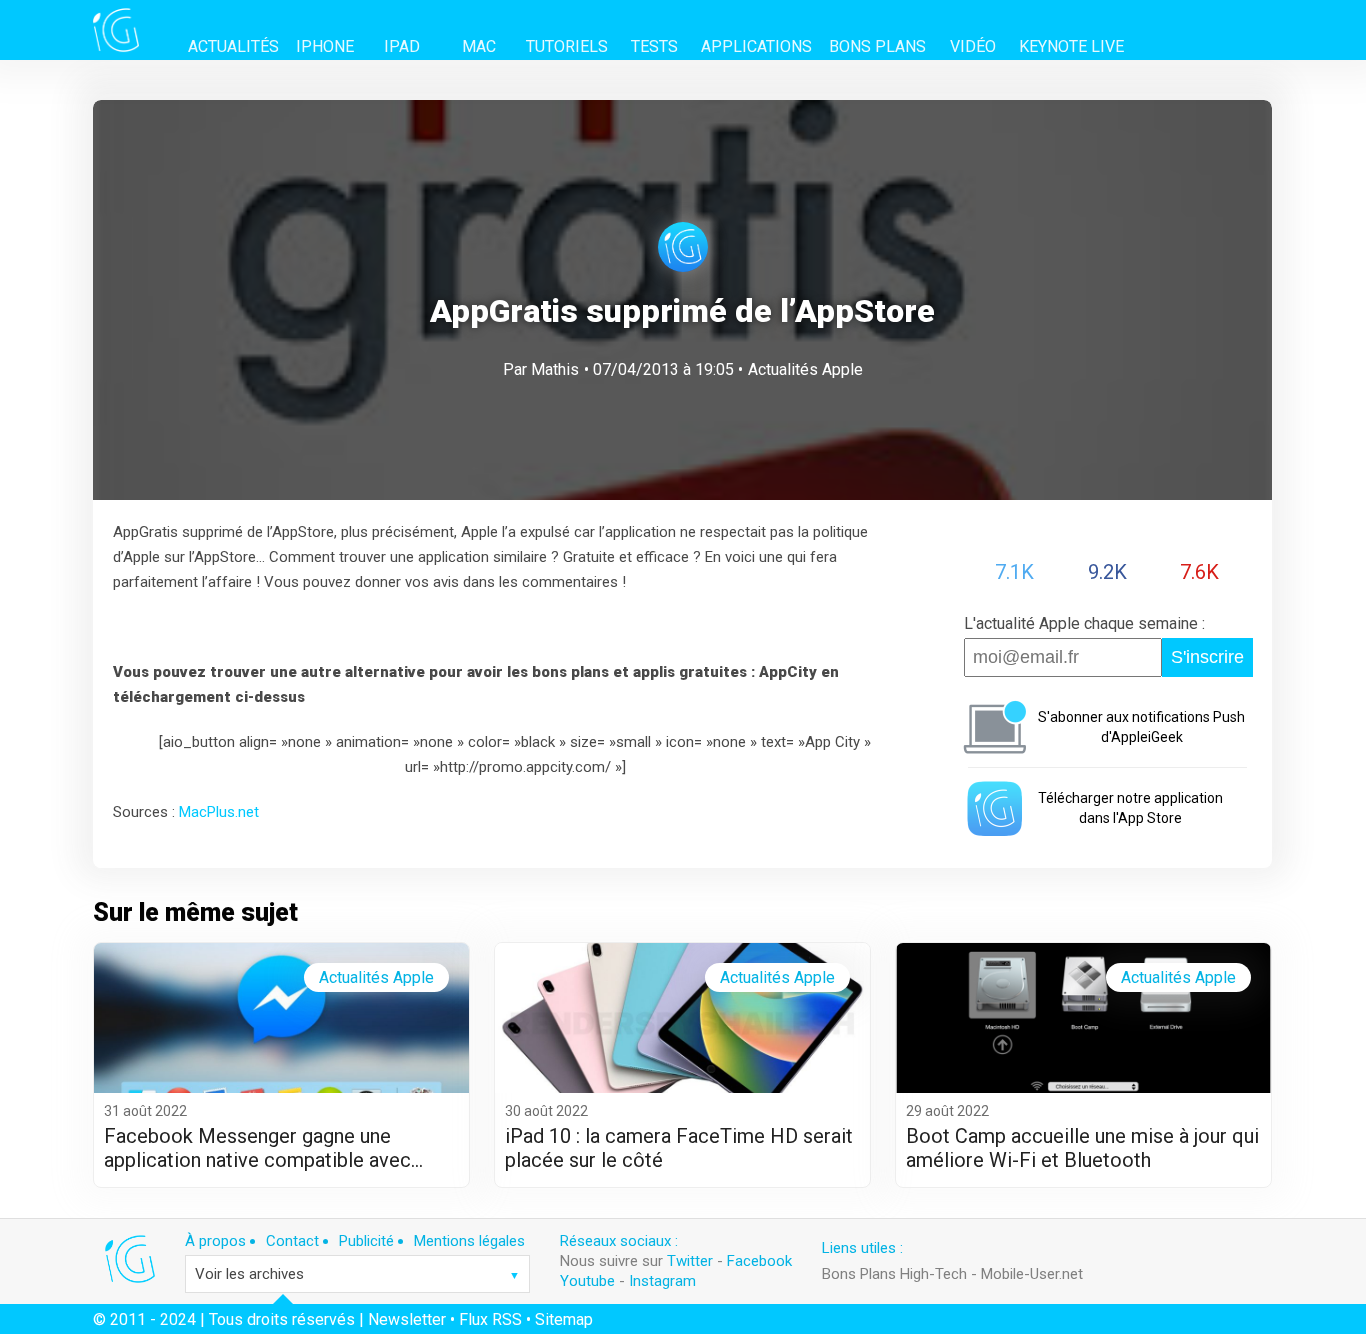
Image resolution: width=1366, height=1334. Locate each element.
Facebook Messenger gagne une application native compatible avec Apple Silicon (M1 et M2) (257, 1148)
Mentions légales (469, 1241)
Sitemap (564, 1319)
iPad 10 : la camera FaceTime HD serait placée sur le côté (679, 1148)
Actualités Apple (805, 369)
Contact (292, 1241)
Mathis (555, 369)
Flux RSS (490, 1319)
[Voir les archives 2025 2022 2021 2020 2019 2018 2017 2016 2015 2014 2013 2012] (357, 1274)
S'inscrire (1207, 657)
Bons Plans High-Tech (894, 1274)
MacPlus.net (219, 812)
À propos (215, 1241)
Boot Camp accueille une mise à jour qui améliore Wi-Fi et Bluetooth (1082, 1148)
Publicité (366, 1241)
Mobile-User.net (1032, 1274)
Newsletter (407, 1319)
